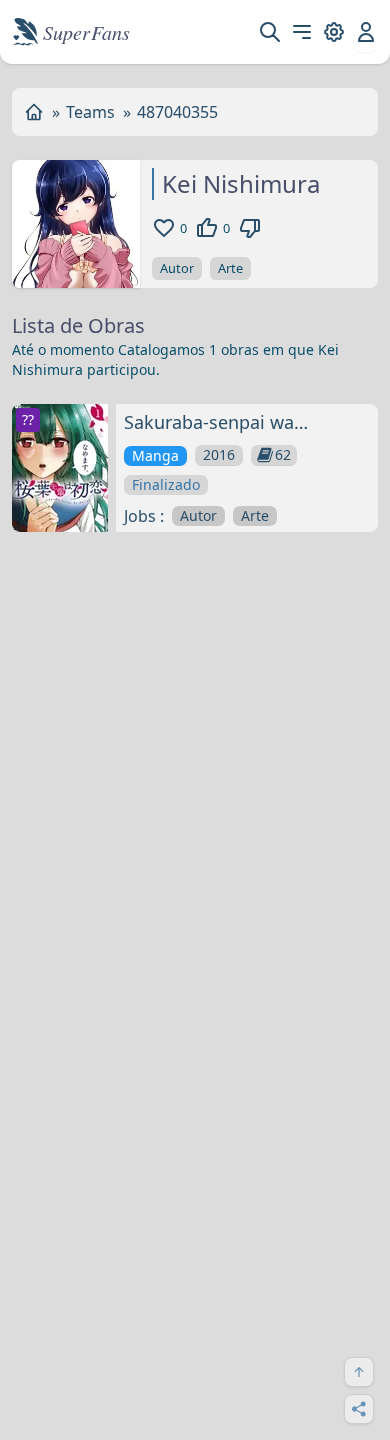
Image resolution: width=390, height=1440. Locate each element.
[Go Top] (359, 1372)
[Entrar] (366, 32)
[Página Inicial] (34, 112)
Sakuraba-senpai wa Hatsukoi (209, 423)
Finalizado (166, 484)
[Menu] (302, 32)
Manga (155, 455)
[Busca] (270, 32)
